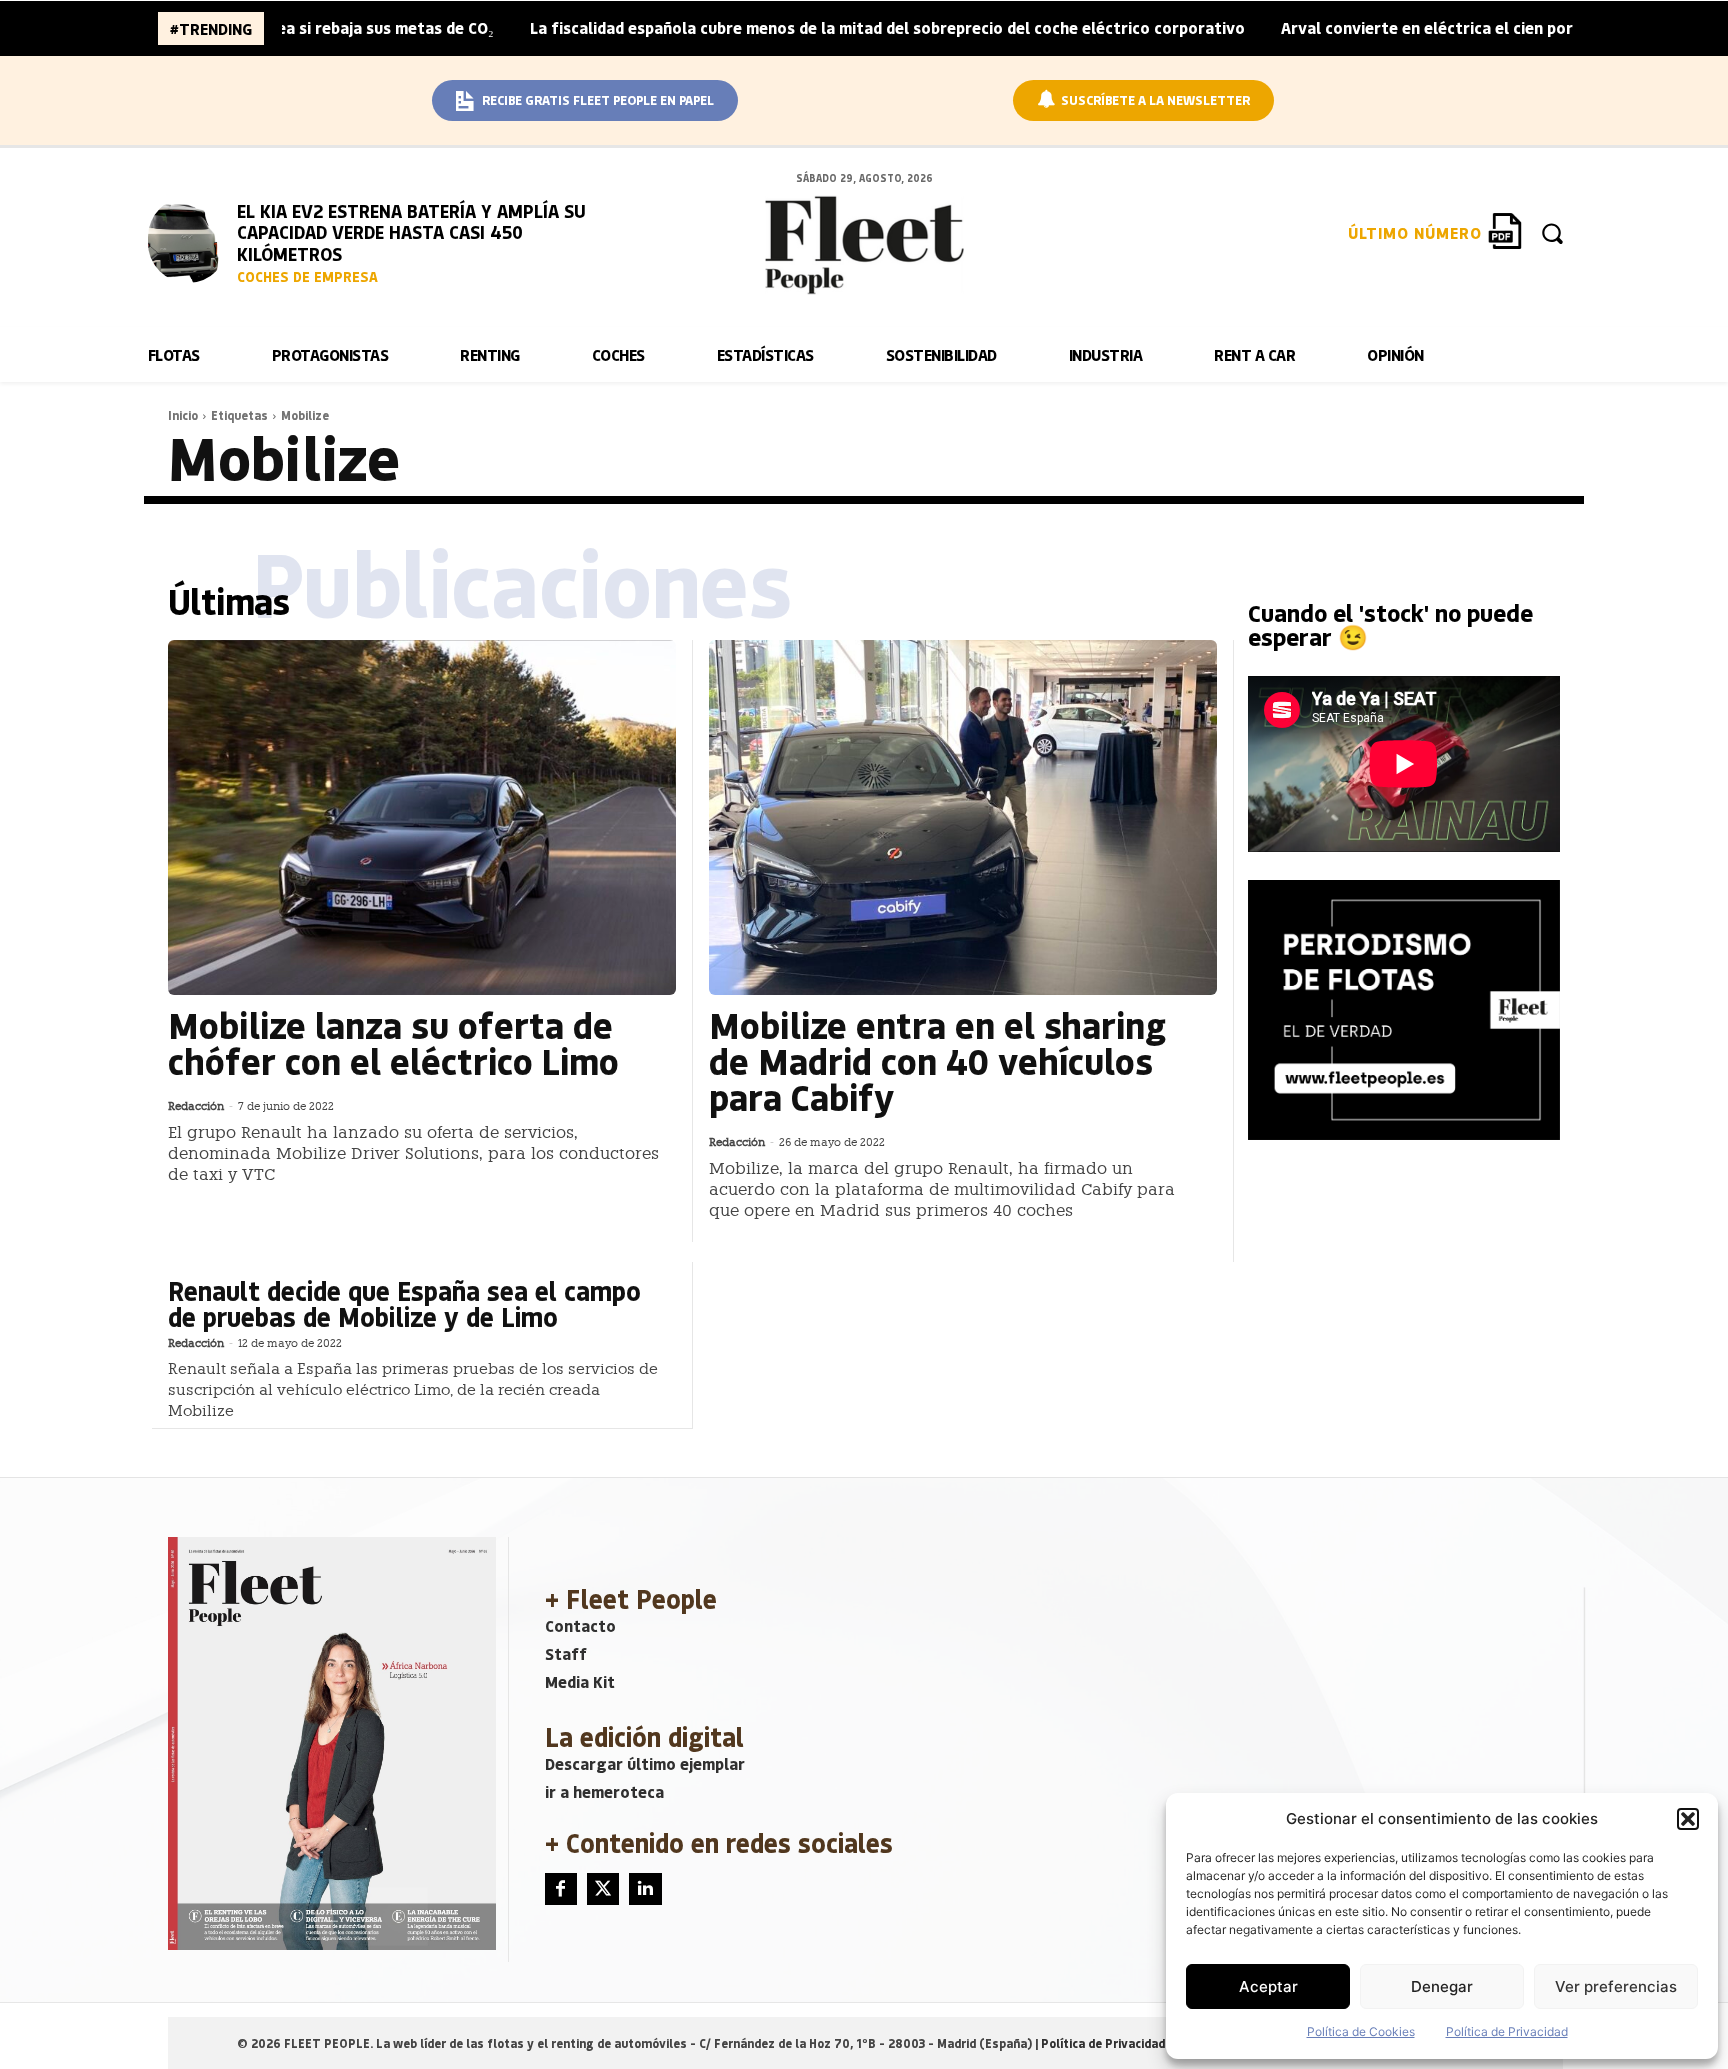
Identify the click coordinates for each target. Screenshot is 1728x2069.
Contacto (580, 1625)
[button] (1688, 1819)
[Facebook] (561, 1889)
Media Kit (580, 1681)
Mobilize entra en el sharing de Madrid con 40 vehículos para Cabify (937, 1060)
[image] (188, 240)
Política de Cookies (1361, 2031)
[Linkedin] (645, 1889)
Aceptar (1268, 1986)
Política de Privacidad (1507, 2031)
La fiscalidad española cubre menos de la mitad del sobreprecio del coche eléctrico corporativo (807, 27)
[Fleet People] (864, 245)
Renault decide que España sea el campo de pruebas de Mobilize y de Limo (404, 1303)
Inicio (183, 415)
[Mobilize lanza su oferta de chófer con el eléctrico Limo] (422, 818)
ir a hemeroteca (604, 1791)
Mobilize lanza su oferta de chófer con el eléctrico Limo (393, 1042)
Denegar (1442, 1986)
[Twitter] (603, 1889)
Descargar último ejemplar (645, 1763)
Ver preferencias (1616, 1986)
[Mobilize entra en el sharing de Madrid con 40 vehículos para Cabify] (963, 818)
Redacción (196, 1106)
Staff (566, 1653)
